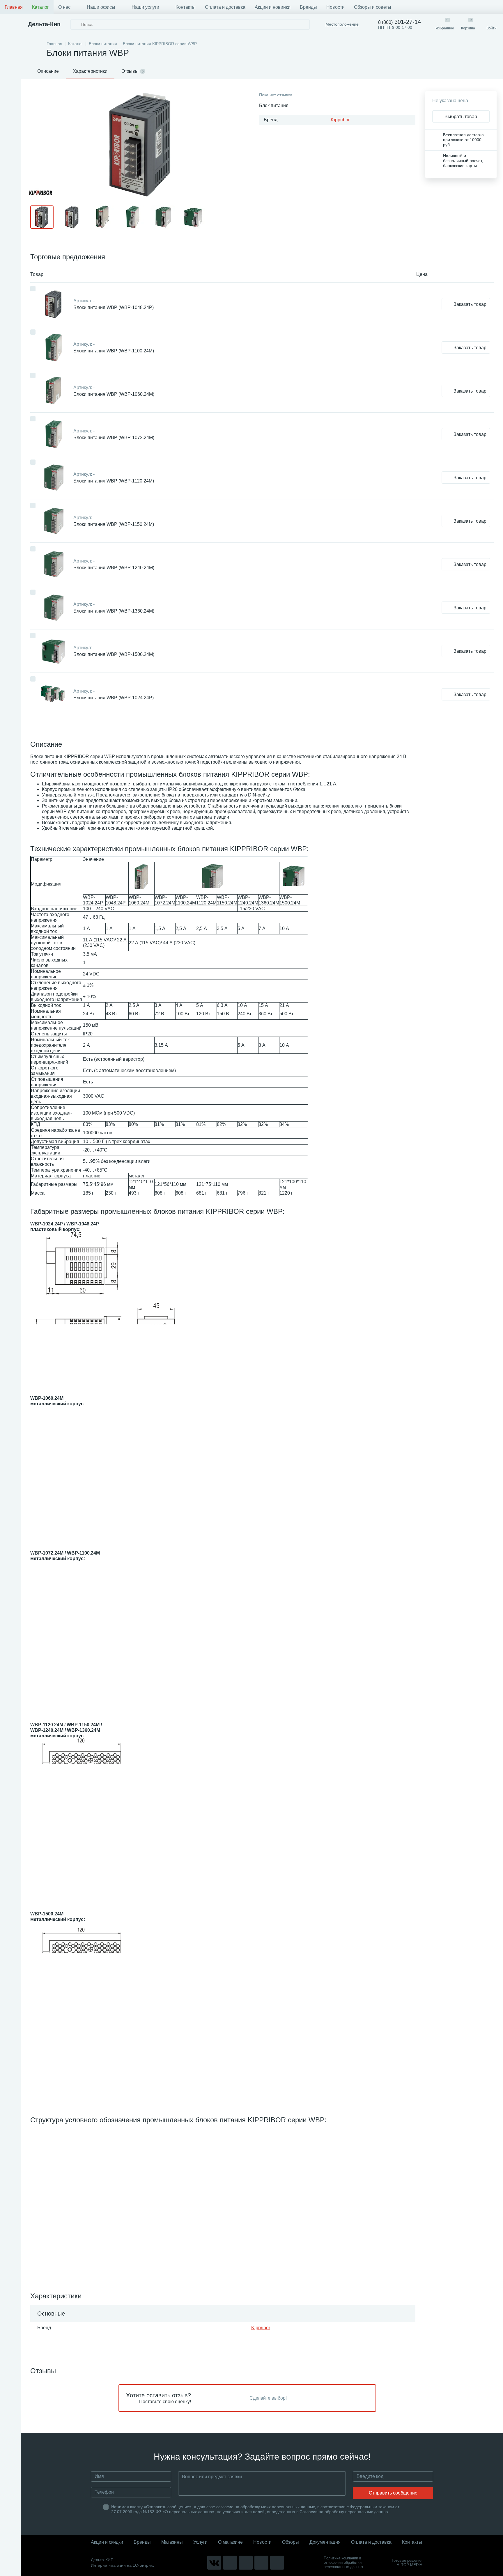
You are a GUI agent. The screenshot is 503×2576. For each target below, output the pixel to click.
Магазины (172, 2542)
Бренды (308, 7)
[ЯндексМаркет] (246, 2563)
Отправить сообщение (393, 2493)
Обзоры (291, 2542)
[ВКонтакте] (214, 2563)
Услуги (200, 2542)
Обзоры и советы (373, 7)
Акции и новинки (273, 7)
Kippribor (340, 120)
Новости (335, 7)
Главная (14, 7)
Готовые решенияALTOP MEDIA (407, 2563)
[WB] (261, 2563)
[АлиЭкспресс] (230, 2563)
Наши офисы (101, 7)
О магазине (230, 2542)
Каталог (40, 7)
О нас (64, 7)
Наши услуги (145, 7)
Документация (325, 2542)
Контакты (186, 7)
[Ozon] (277, 2563)
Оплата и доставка (225, 7)
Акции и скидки (107, 2542)
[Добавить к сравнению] (33, 289)
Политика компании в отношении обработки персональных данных (343, 2562)
